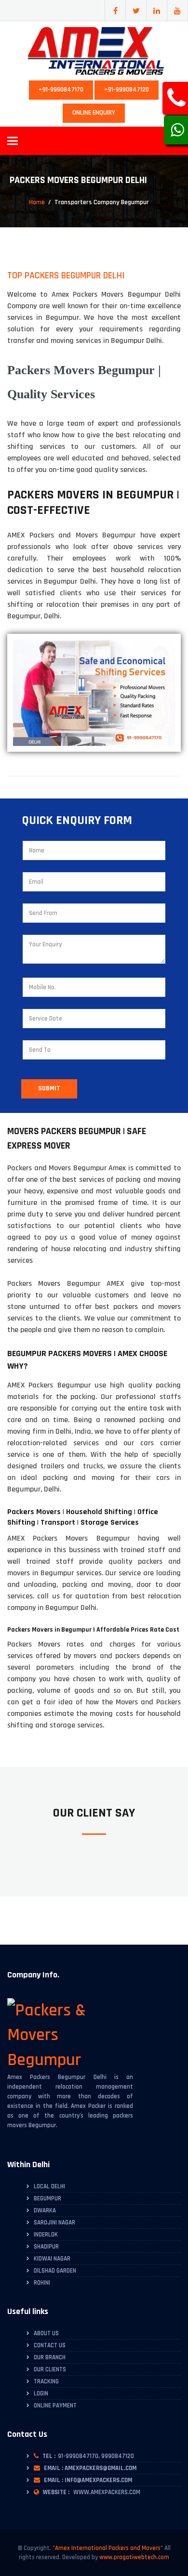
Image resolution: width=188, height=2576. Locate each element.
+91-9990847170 (61, 90)
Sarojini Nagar (54, 2223)
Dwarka (45, 2210)
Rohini (42, 2283)
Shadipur (46, 2247)
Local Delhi (49, 2186)
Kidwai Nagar (52, 2259)
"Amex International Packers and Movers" (108, 2548)
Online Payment (55, 2406)
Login (41, 2393)
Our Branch (50, 2357)
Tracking (46, 2381)
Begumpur (47, 2198)
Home (37, 202)
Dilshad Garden (55, 2271)
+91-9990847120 (127, 90)
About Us (46, 2333)
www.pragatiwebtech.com (134, 2557)
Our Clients (50, 2369)
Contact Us (50, 2345)
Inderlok (46, 2235)
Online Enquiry (94, 113)
